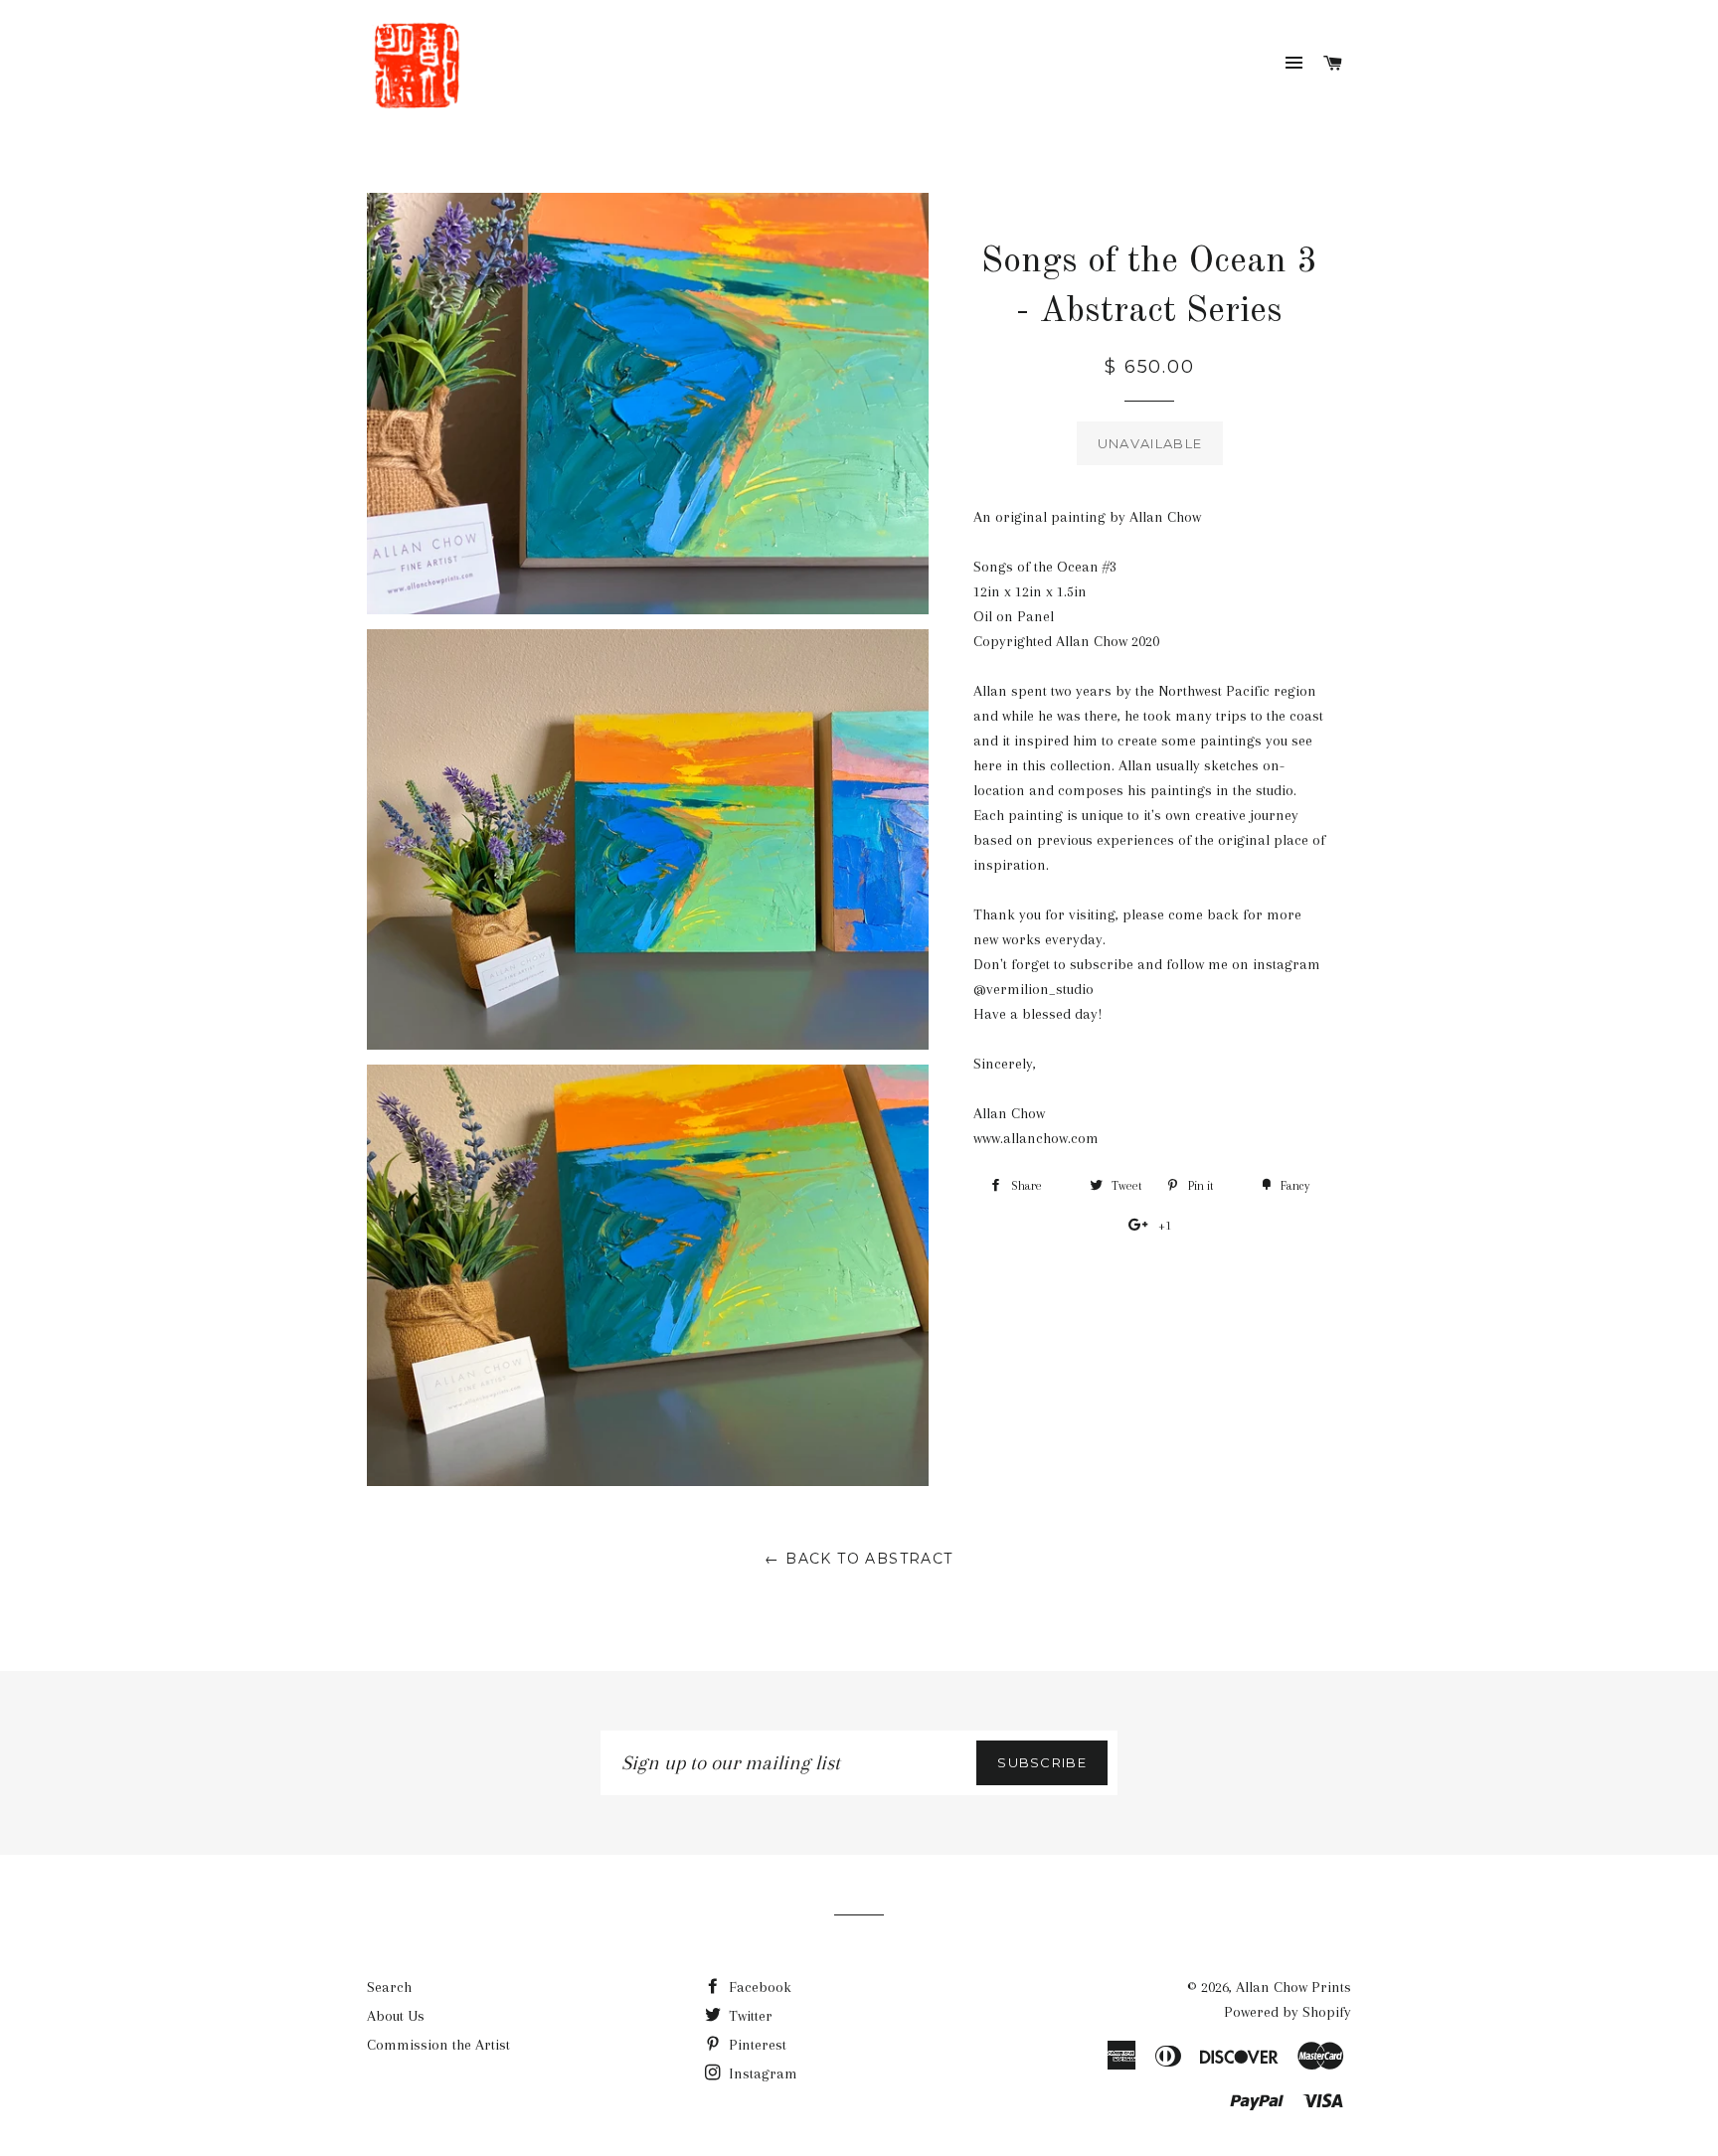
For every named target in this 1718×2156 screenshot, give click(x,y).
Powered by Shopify (1288, 2012)
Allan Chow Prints (1293, 1987)
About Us (396, 2016)
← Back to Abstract (859, 1559)
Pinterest (756, 2045)
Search (389, 1987)
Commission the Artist (438, 2045)
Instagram (761, 2073)
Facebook (758, 1987)
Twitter (749, 2016)
